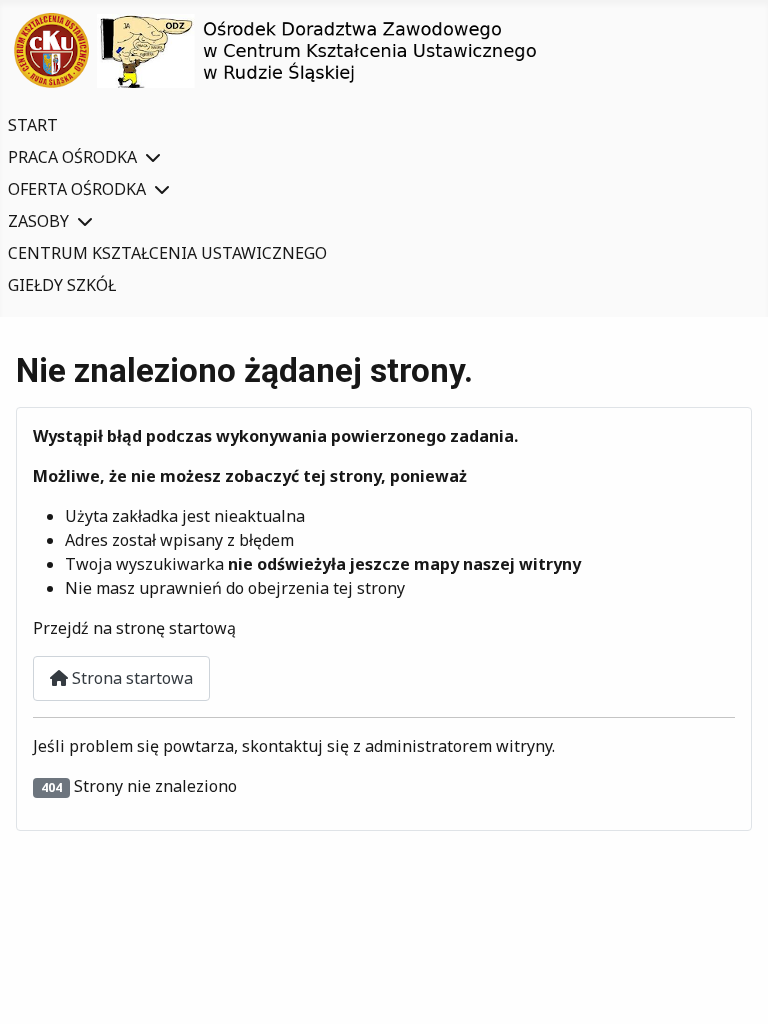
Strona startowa (130, 678)
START (33, 125)
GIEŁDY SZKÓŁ (62, 285)
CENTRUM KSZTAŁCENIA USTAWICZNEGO (167, 253)
